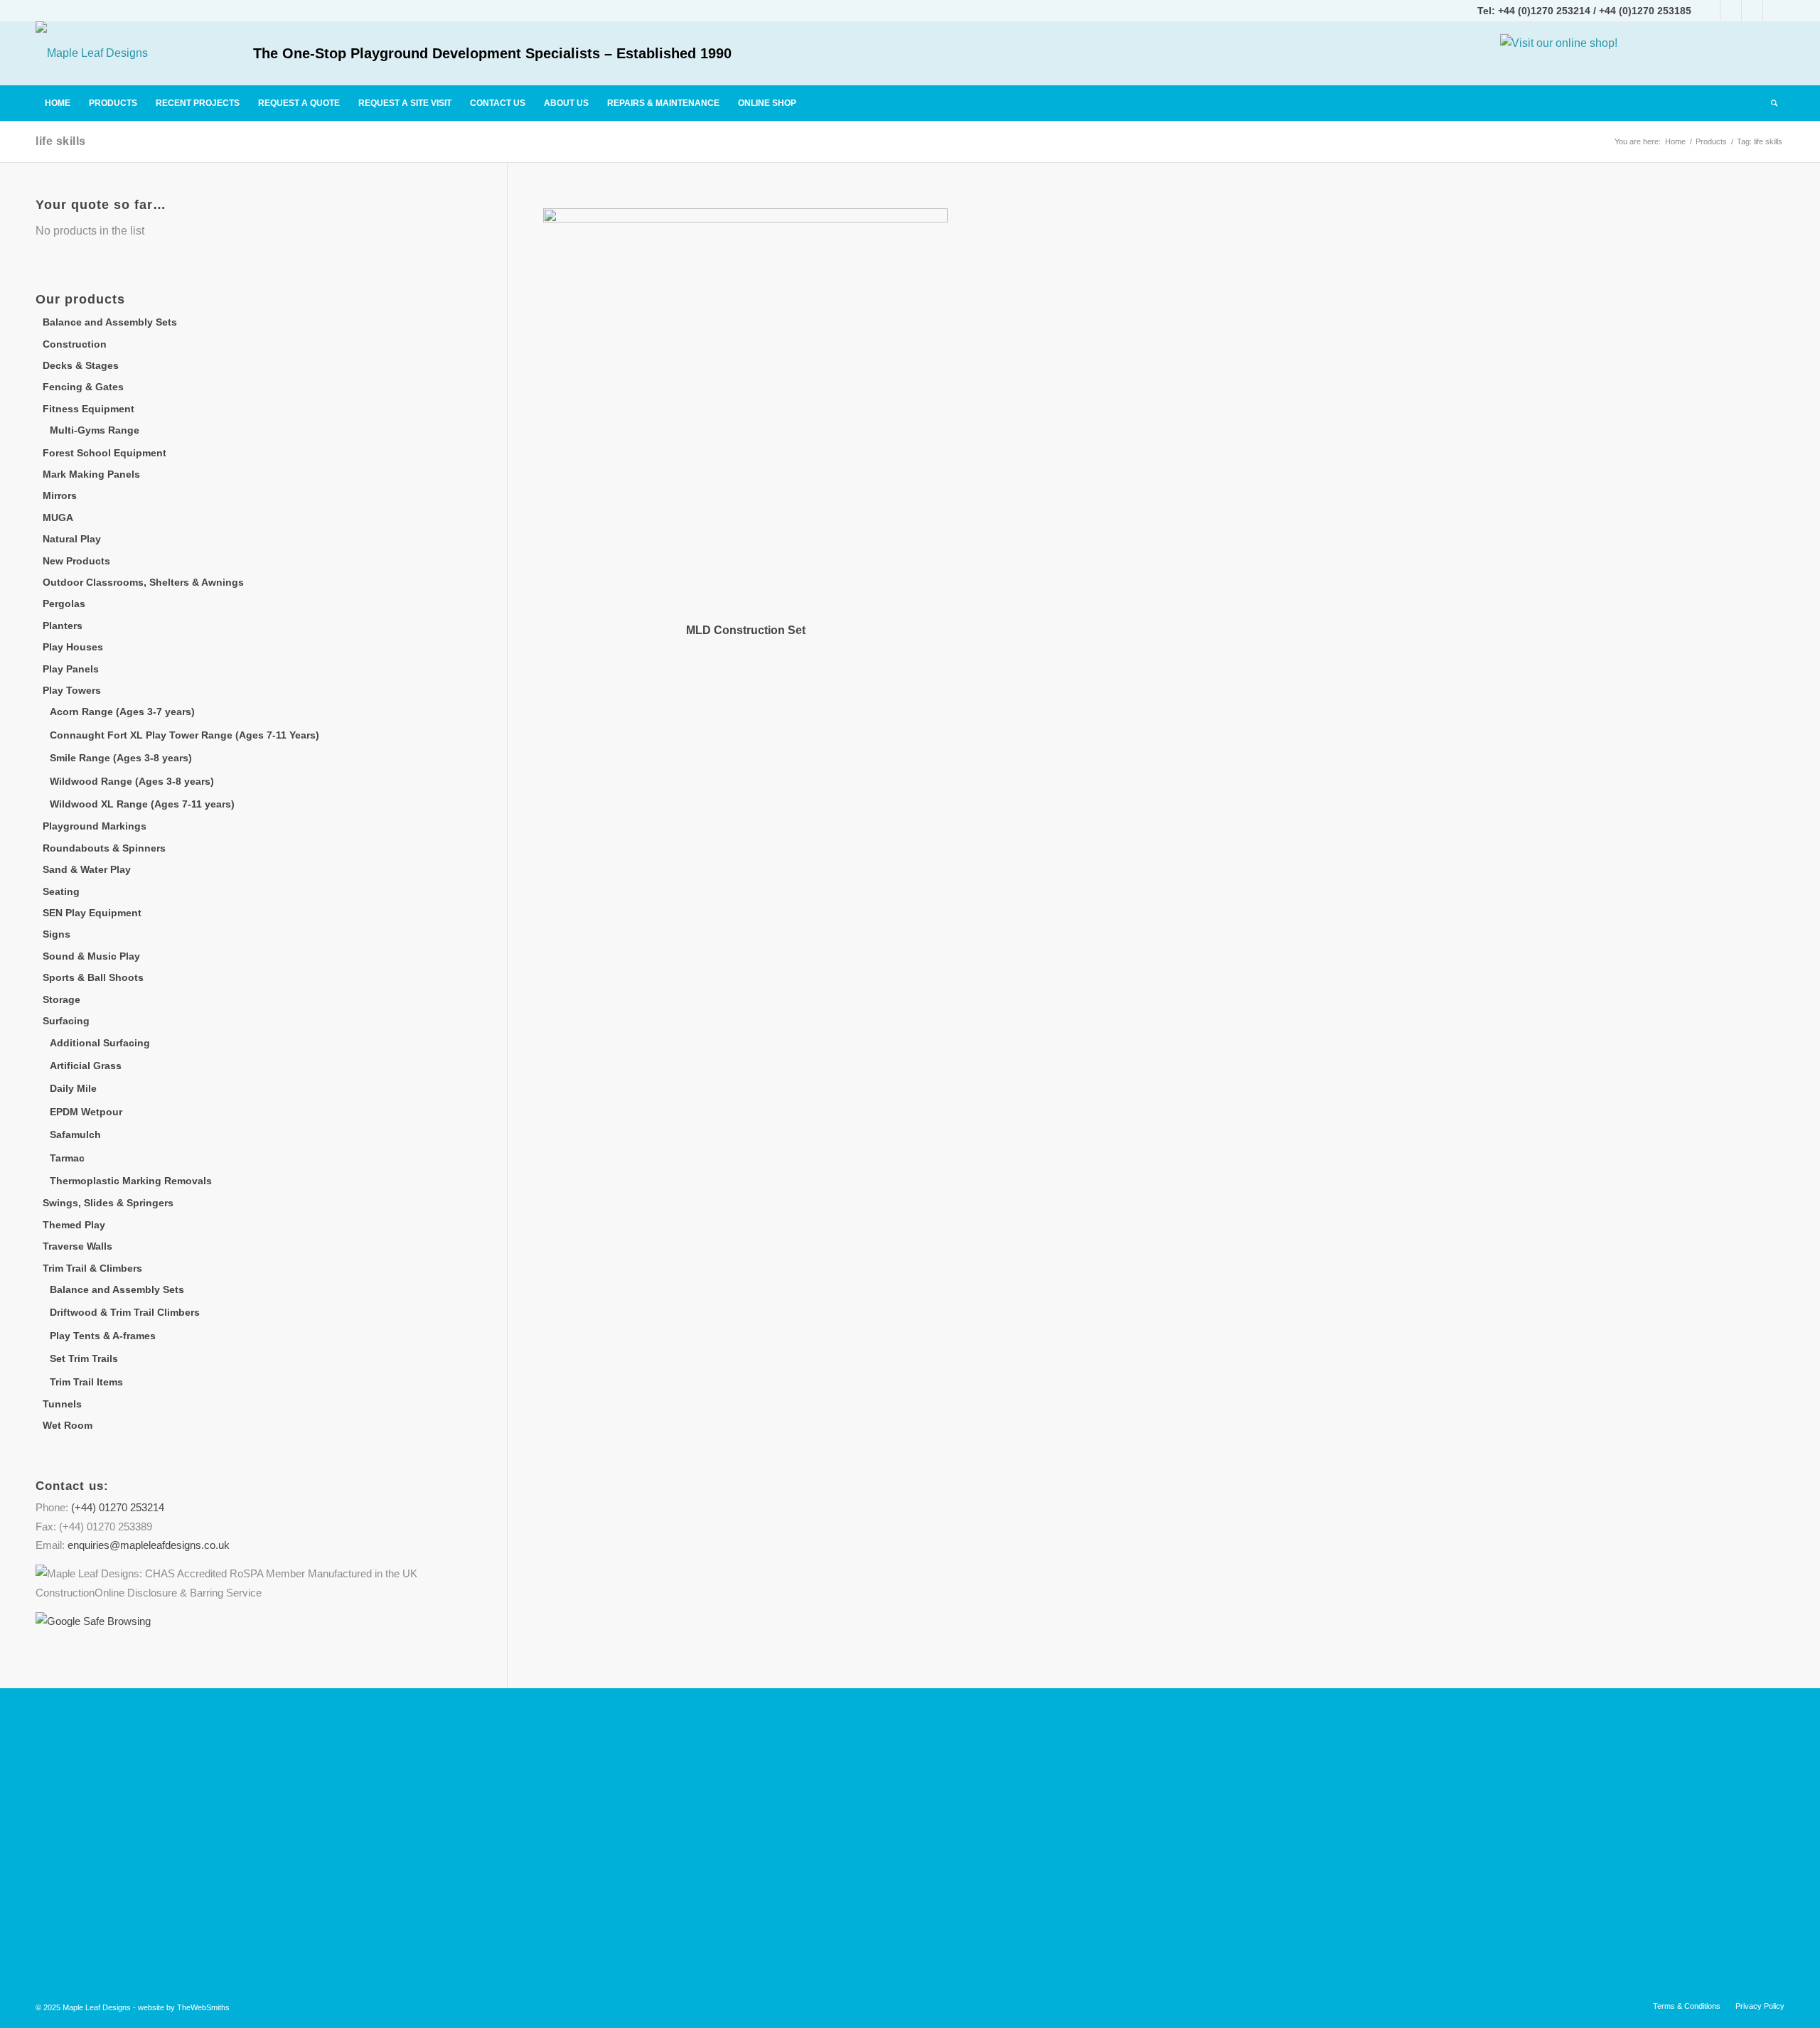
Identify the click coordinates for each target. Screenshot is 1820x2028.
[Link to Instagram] (1731, 11)
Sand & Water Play (87, 869)
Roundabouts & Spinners (104, 848)
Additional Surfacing (100, 1043)
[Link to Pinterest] (1774, 11)
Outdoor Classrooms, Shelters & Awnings (143, 582)
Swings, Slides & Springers (108, 1203)
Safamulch (75, 1134)
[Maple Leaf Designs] (92, 53)
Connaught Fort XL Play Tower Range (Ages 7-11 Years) (184, 735)
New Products (76, 561)
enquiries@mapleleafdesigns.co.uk (149, 1545)
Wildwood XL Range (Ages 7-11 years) (142, 804)
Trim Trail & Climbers (92, 1268)
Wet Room (68, 1425)
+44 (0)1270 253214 (1544, 11)
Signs (57, 934)
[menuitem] (58, 103)
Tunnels (62, 1404)
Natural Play (72, 539)
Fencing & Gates (83, 387)
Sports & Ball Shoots (93, 977)
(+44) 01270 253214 (118, 1507)
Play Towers (72, 690)
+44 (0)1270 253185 (1645, 11)
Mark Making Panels (91, 474)
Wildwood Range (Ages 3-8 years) (132, 781)
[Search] (1773, 103)
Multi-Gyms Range (95, 430)
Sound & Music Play (91, 956)
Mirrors (60, 495)
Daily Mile (73, 1088)
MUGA (58, 517)
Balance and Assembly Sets (110, 322)
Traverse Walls (77, 1246)
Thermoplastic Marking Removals (131, 1181)
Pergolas (64, 603)
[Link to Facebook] (1709, 11)
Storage (61, 999)
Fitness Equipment (89, 409)
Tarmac (67, 1158)
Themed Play (74, 1225)
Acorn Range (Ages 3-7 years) (122, 712)
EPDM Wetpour (86, 1112)
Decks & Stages (81, 365)
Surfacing (66, 1021)
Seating (61, 891)
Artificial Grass (86, 1066)
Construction (75, 344)
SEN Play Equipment (92, 913)
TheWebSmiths (203, 2007)
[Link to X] (1752, 11)
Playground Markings (95, 826)
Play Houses (73, 647)
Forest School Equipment (105, 453)
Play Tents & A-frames (103, 1336)
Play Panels (71, 669)
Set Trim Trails (84, 1358)
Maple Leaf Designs (97, 2007)
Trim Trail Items (86, 1382)
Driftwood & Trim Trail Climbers (125, 1312)
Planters (63, 626)
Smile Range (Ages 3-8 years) (121, 758)
